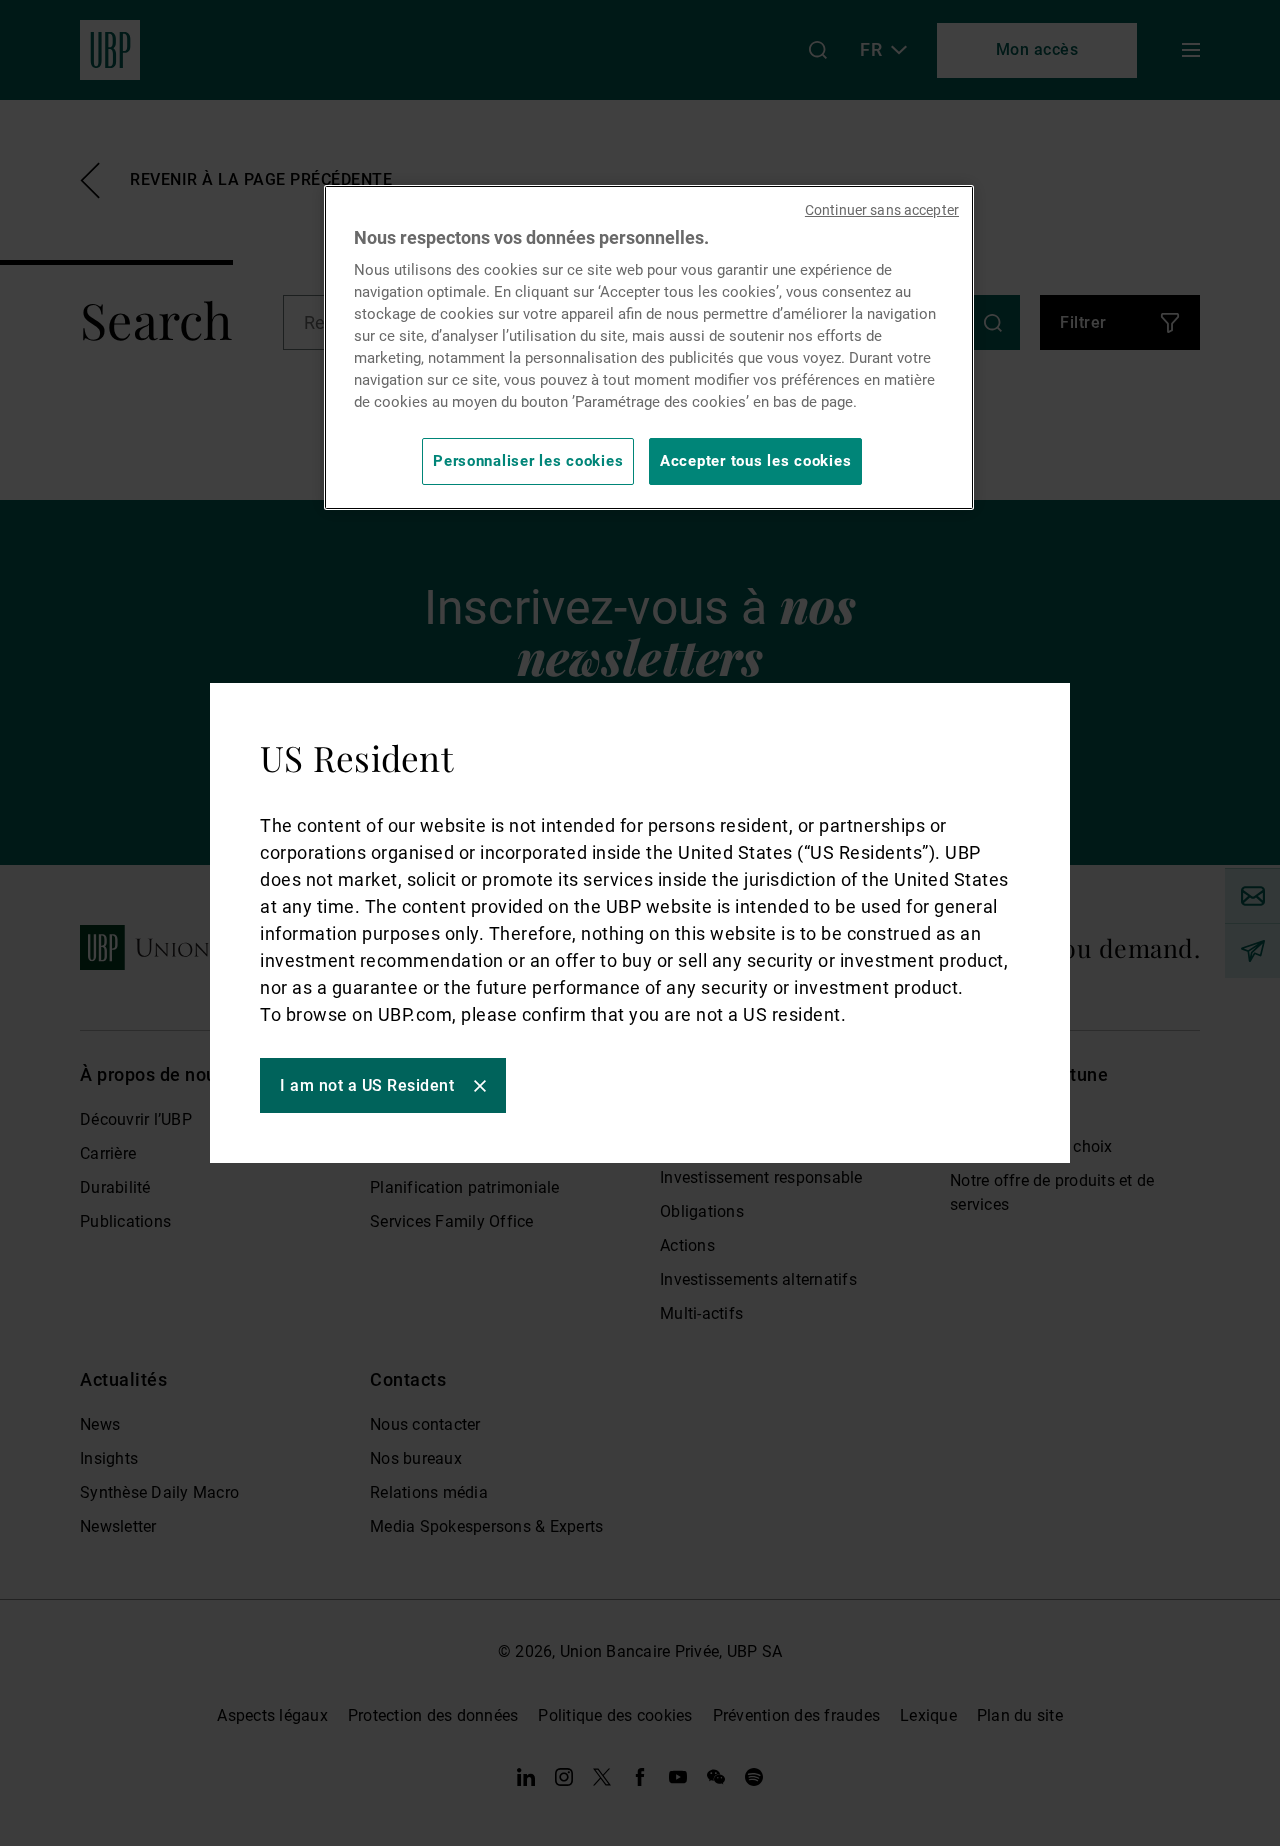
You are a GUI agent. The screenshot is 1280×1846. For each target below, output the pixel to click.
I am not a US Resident (367, 1085)
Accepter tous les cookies (755, 461)
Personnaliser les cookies (528, 461)
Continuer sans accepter (882, 210)
